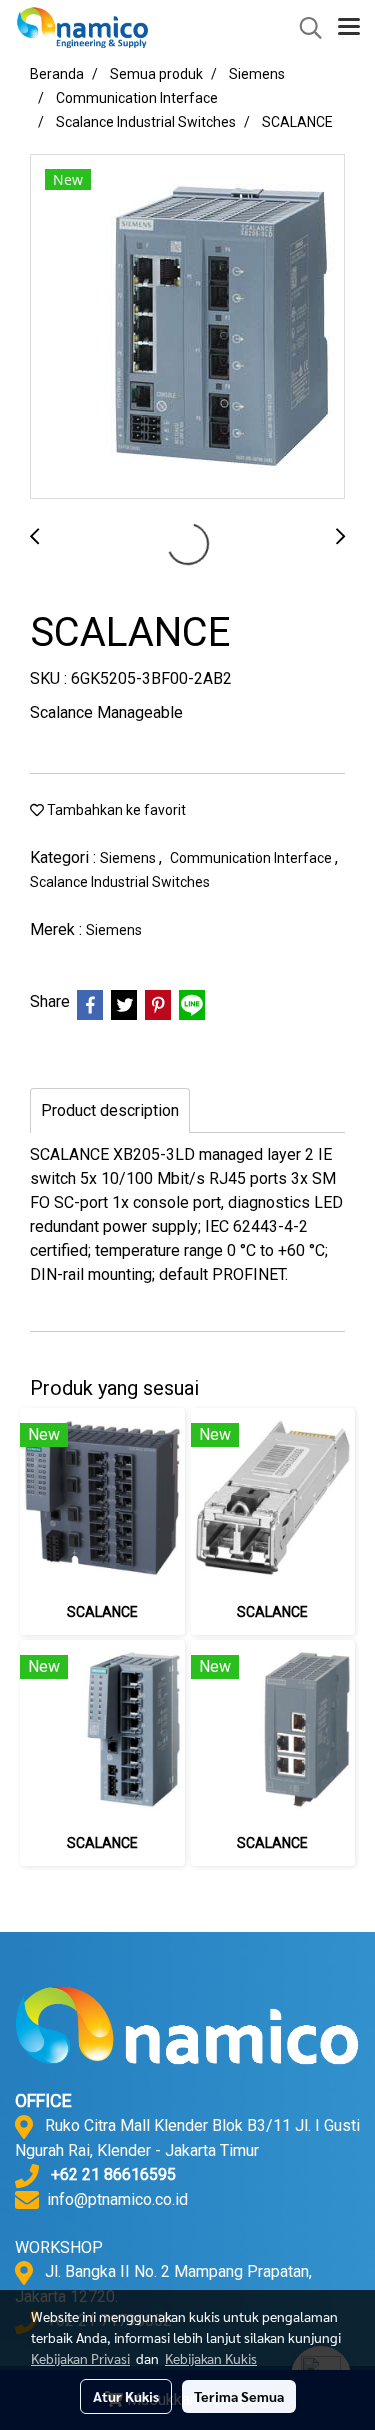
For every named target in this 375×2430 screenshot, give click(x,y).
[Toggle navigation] (349, 28)
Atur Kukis (126, 2396)
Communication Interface (252, 858)
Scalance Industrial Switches (120, 882)
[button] (304, 28)
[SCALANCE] (187, 327)
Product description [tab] (110, 1110)
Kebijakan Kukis (211, 2358)
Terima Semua (239, 2396)
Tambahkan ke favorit (115, 810)
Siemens (129, 858)
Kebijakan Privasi (80, 2358)
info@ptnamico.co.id (117, 2199)
